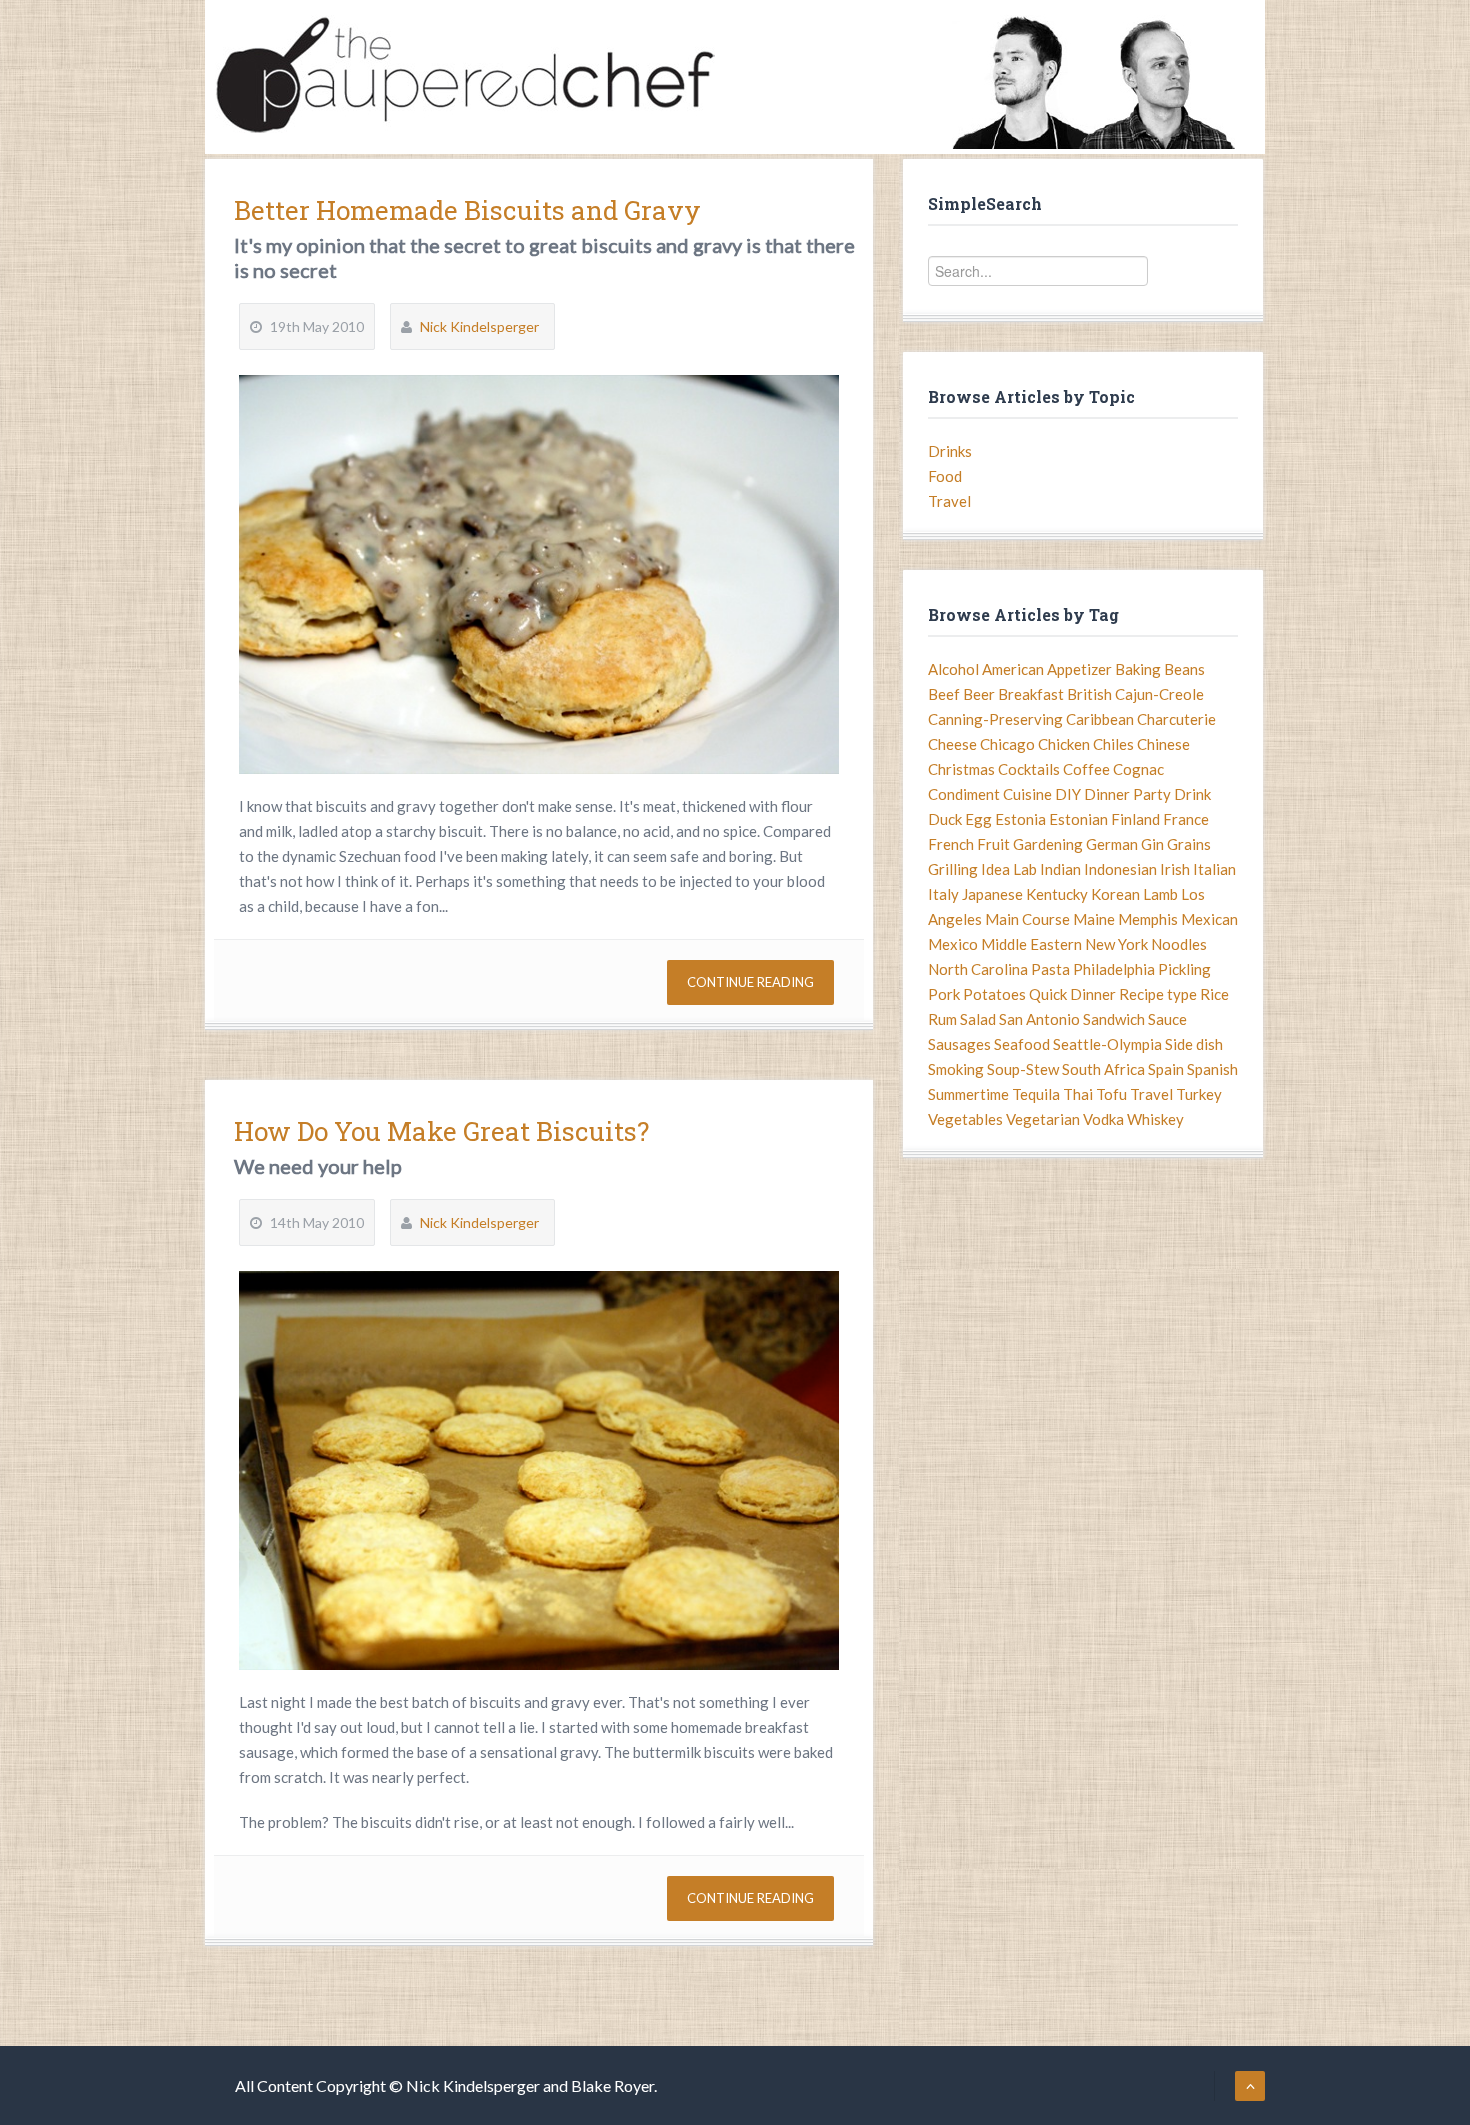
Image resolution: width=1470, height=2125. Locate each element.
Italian (1214, 869)
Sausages (959, 1044)
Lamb (1160, 894)
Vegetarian (1043, 1119)
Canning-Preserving (995, 719)
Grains (1189, 844)
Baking (1138, 669)
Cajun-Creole (1159, 694)
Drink (1192, 794)
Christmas (961, 769)
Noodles (1179, 944)
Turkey (1199, 1094)
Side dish (1194, 1044)
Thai (1078, 1094)
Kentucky (1057, 894)
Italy (943, 894)
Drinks (950, 451)
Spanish (1212, 1069)
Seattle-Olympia (1107, 1044)
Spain (1166, 1069)
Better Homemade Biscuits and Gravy (467, 210)
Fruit (993, 844)
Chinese (1163, 744)
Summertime (968, 1094)
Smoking (956, 1069)
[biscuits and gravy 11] (539, 574)
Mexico (953, 944)
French (951, 844)
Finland (1135, 819)
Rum (942, 1019)
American (1013, 669)
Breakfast (1031, 694)
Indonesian (1120, 869)
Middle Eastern (1031, 944)
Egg (978, 819)
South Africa (1103, 1069)
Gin (1152, 844)
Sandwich (1114, 1019)
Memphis (1148, 919)
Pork (944, 994)
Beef (944, 694)
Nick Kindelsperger (479, 326)
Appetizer (1079, 669)
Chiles (1113, 744)
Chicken (1064, 744)
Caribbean (1100, 719)
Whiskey (1155, 1119)
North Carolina (978, 969)
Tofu (1111, 1094)
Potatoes (994, 994)
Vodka (1103, 1119)
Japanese (992, 894)
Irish (1175, 869)
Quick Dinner (1072, 994)
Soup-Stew (1023, 1069)
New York (1116, 944)
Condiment (964, 794)
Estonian (1078, 819)
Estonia (1020, 819)
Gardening (1048, 844)
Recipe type (1158, 994)
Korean (1115, 894)
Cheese (952, 744)
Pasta (1050, 969)
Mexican (1209, 919)
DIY (1068, 794)
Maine (1094, 919)
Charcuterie (1176, 719)
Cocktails (1029, 769)
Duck (945, 819)
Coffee (1086, 769)
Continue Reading (750, 982)
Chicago (1007, 744)
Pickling (1184, 969)
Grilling (953, 869)
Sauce (1167, 1019)
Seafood (1022, 1044)
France (1186, 819)
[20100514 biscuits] (539, 1470)
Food (945, 476)
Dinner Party (1127, 794)
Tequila (1036, 1094)
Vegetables (965, 1119)
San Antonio (1039, 1019)
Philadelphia (1114, 969)
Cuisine (1027, 794)
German (1112, 844)
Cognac (1138, 769)
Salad (978, 1019)
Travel (949, 501)
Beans (1184, 669)
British (1089, 694)
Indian (1060, 869)
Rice (1214, 994)
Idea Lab (1009, 869)
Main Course (1027, 919)
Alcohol (953, 669)
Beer (979, 694)
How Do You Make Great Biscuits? (441, 1131)
